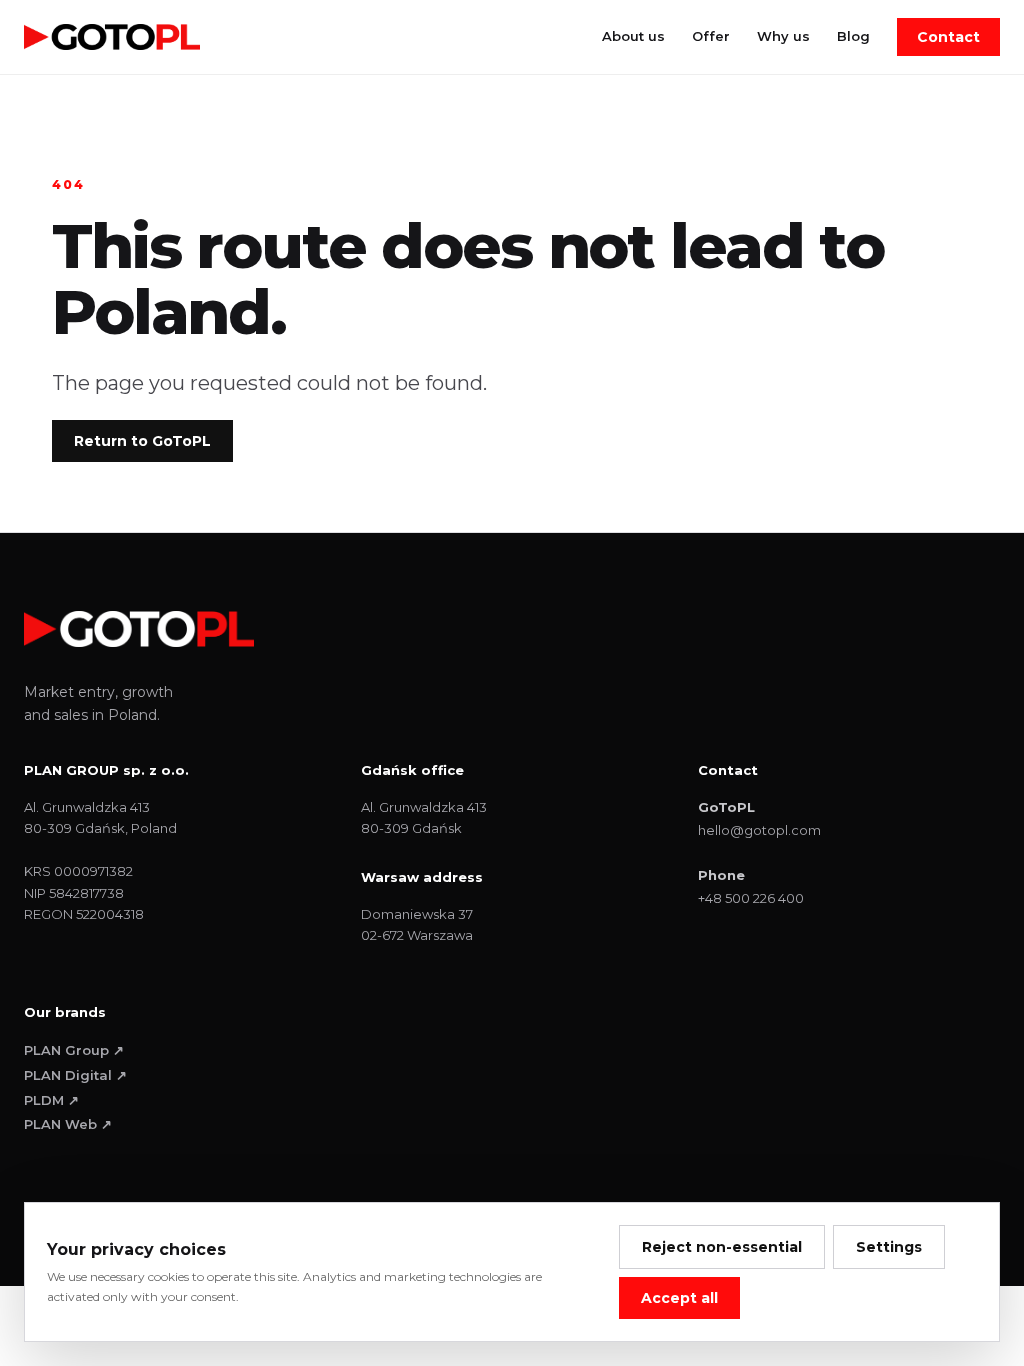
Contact (948, 37)
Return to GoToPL (142, 441)
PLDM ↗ (51, 1100)
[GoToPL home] (112, 37)
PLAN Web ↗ (68, 1124)
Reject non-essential (722, 1247)
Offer (711, 36)
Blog (853, 36)
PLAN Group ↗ (74, 1050)
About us (633, 36)
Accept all (679, 1298)
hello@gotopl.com (759, 830)
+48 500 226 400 (751, 898)
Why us (783, 36)
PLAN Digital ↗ (75, 1075)
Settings (889, 1247)
